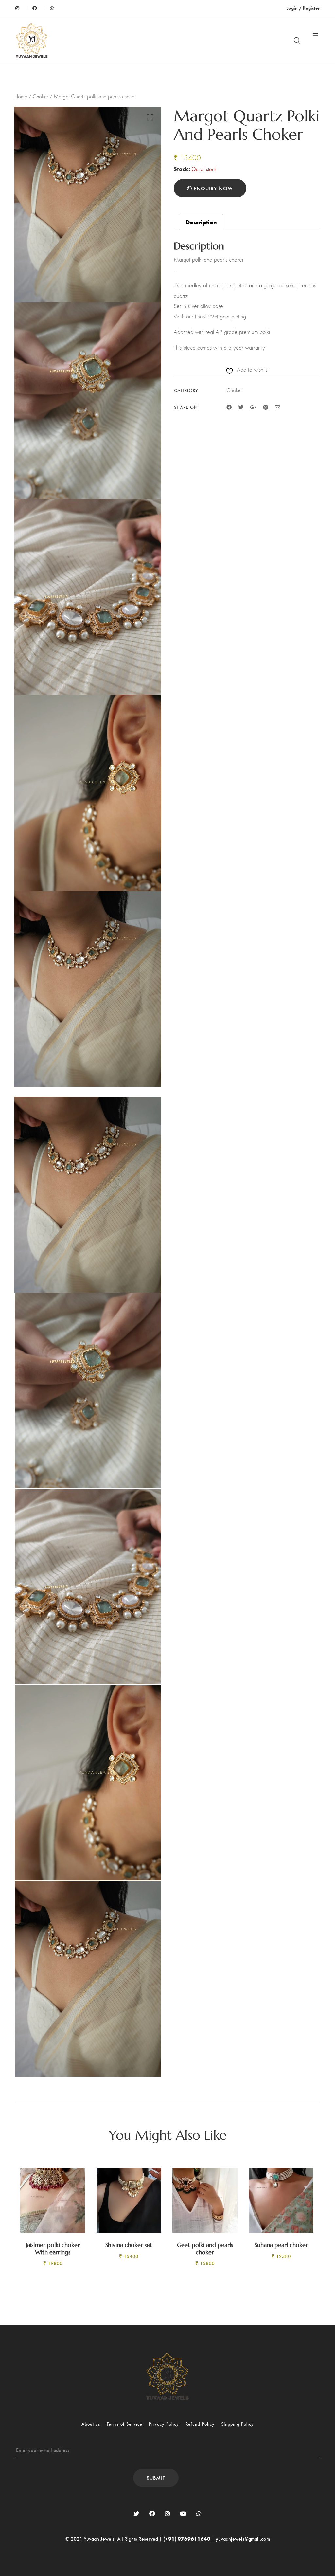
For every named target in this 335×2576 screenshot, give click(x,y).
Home (21, 96)
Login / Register (303, 8)
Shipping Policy (238, 2424)
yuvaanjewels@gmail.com (243, 2539)
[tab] (201, 222)
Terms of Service (124, 2424)
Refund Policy (200, 2424)
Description (201, 222)
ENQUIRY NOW (212, 188)
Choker (40, 96)
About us (91, 2424)
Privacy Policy (164, 2424)
